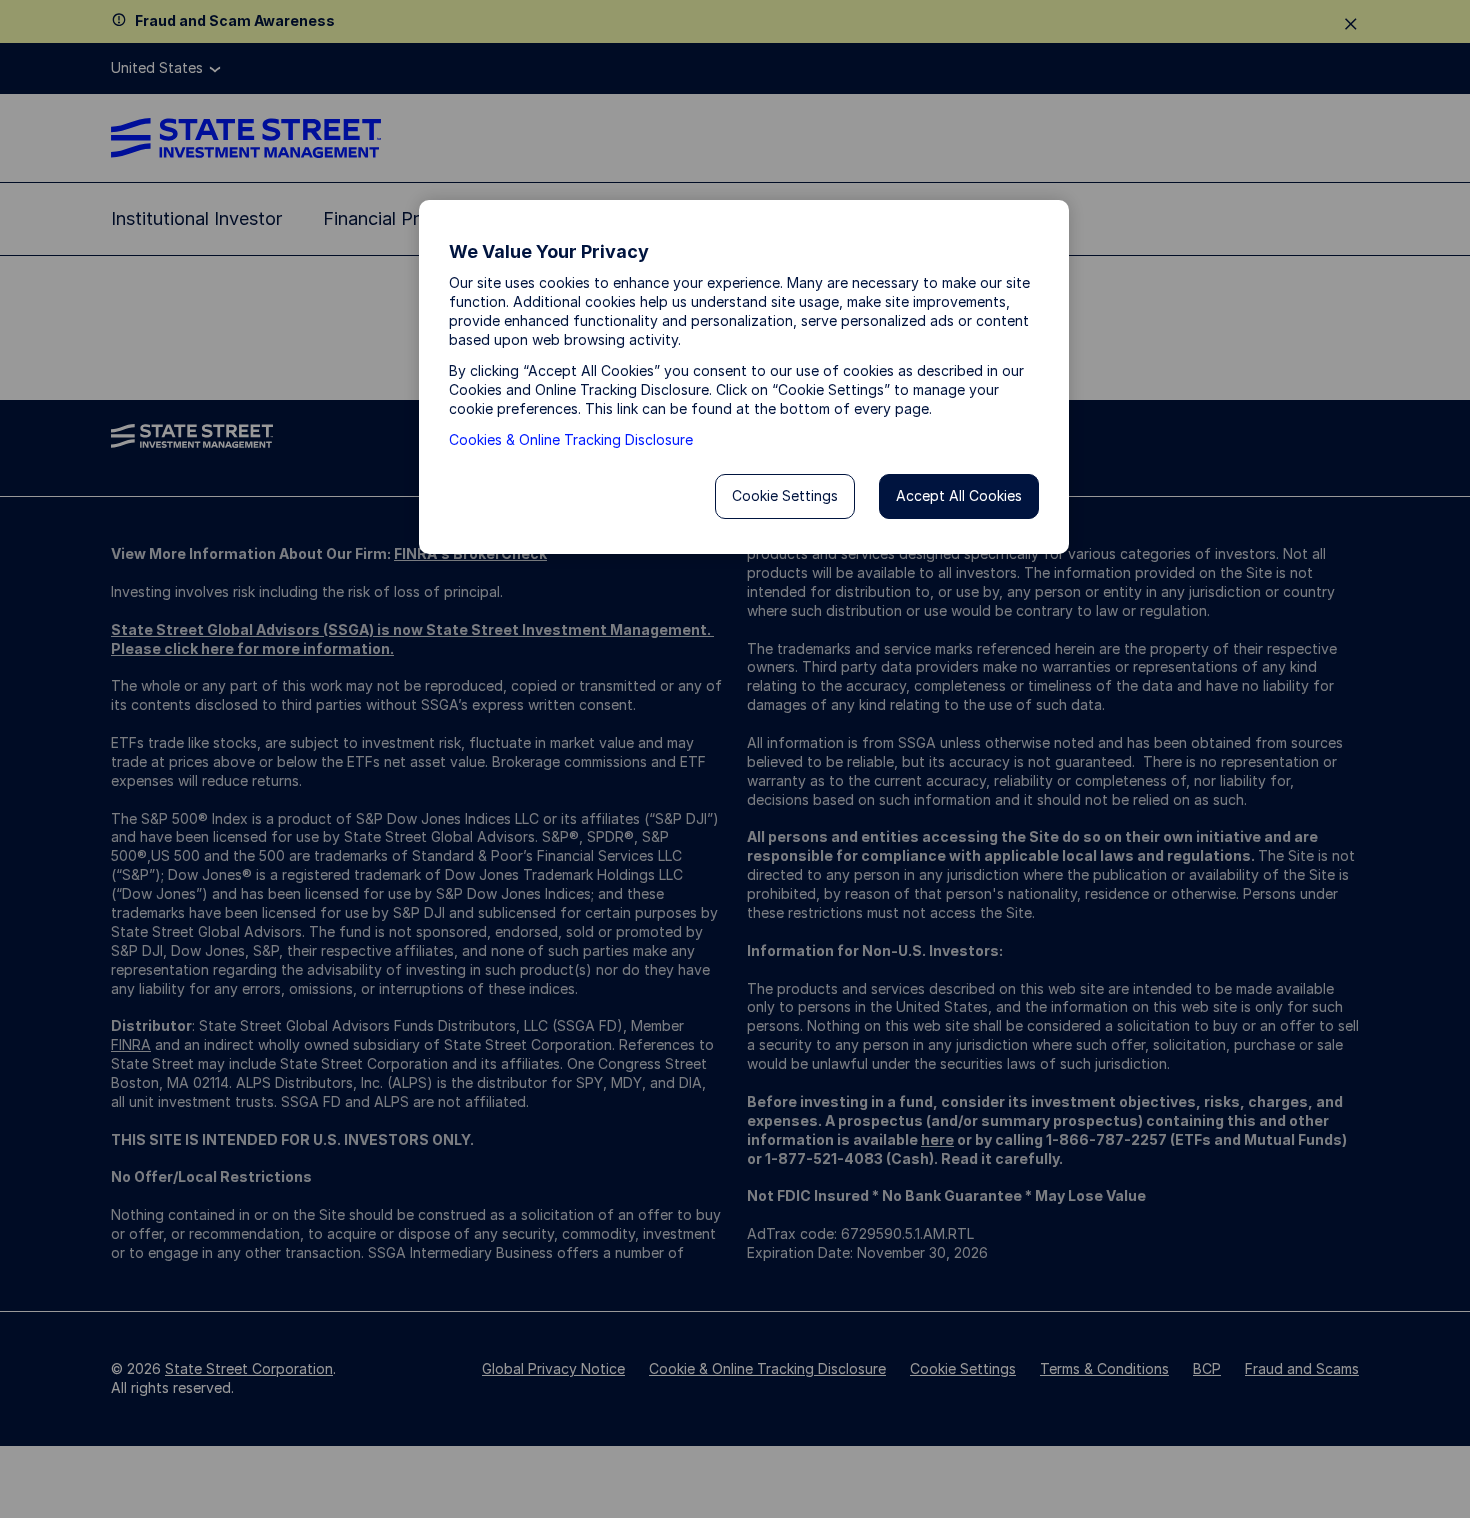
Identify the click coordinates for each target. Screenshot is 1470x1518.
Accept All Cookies (959, 495)
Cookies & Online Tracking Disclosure (571, 439)
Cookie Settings (785, 495)
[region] (744, 377)
